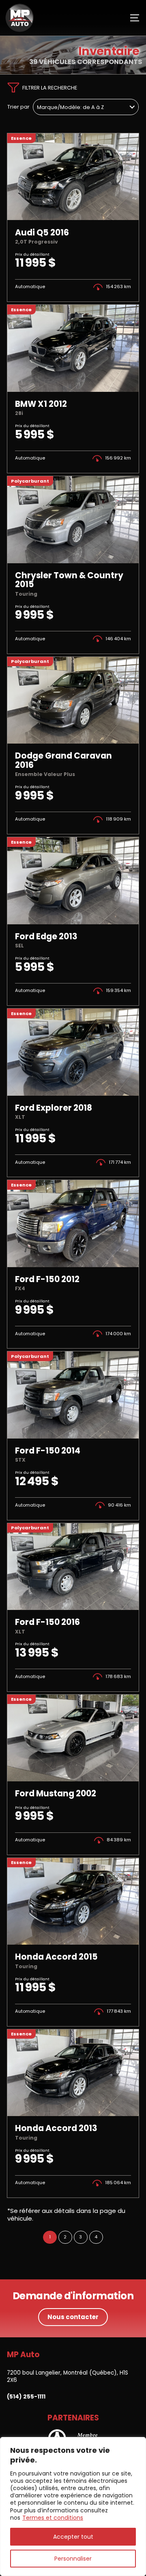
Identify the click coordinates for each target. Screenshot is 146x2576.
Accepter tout (73, 2537)
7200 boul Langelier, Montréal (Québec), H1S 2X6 (68, 2376)
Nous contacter (73, 2317)
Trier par (18, 107)
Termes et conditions (53, 2518)
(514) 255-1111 (26, 2397)
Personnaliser (73, 2559)
